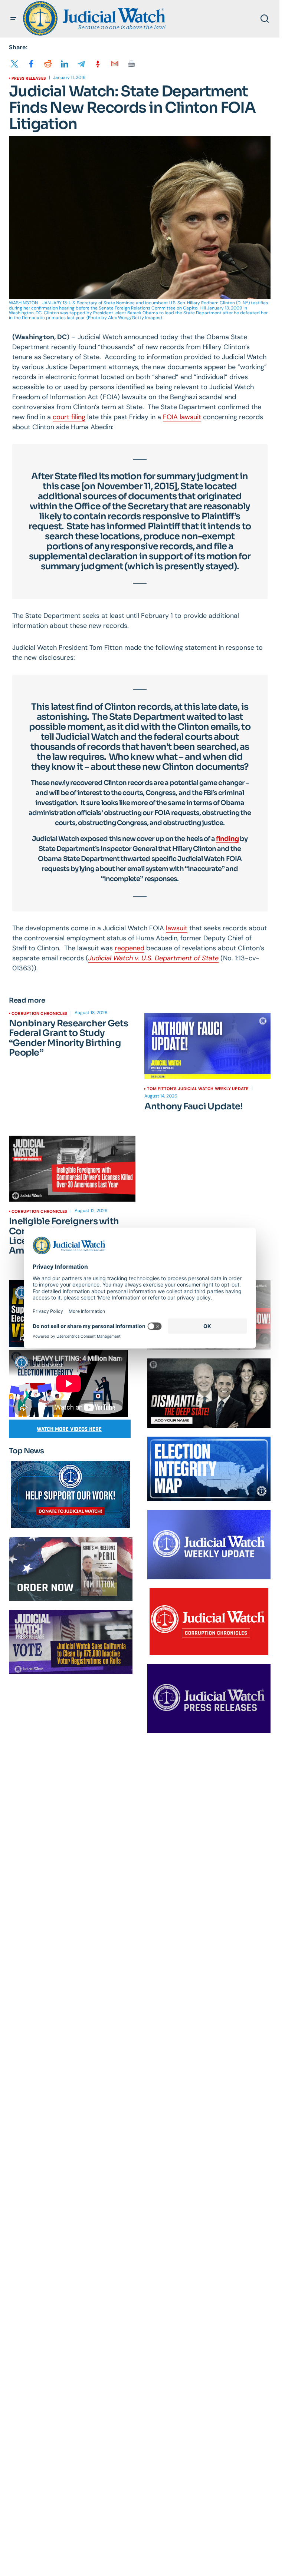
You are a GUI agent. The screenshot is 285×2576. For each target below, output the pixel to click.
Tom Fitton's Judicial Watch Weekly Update (198, 1089)
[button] (13, 19)
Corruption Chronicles (40, 1013)
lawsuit (177, 928)
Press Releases (29, 78)
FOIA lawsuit (182, 417)
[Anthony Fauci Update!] (208, 1046)
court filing (69, 417)
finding (227, 839)
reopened (130, 948)
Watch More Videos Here (69, 1429)
